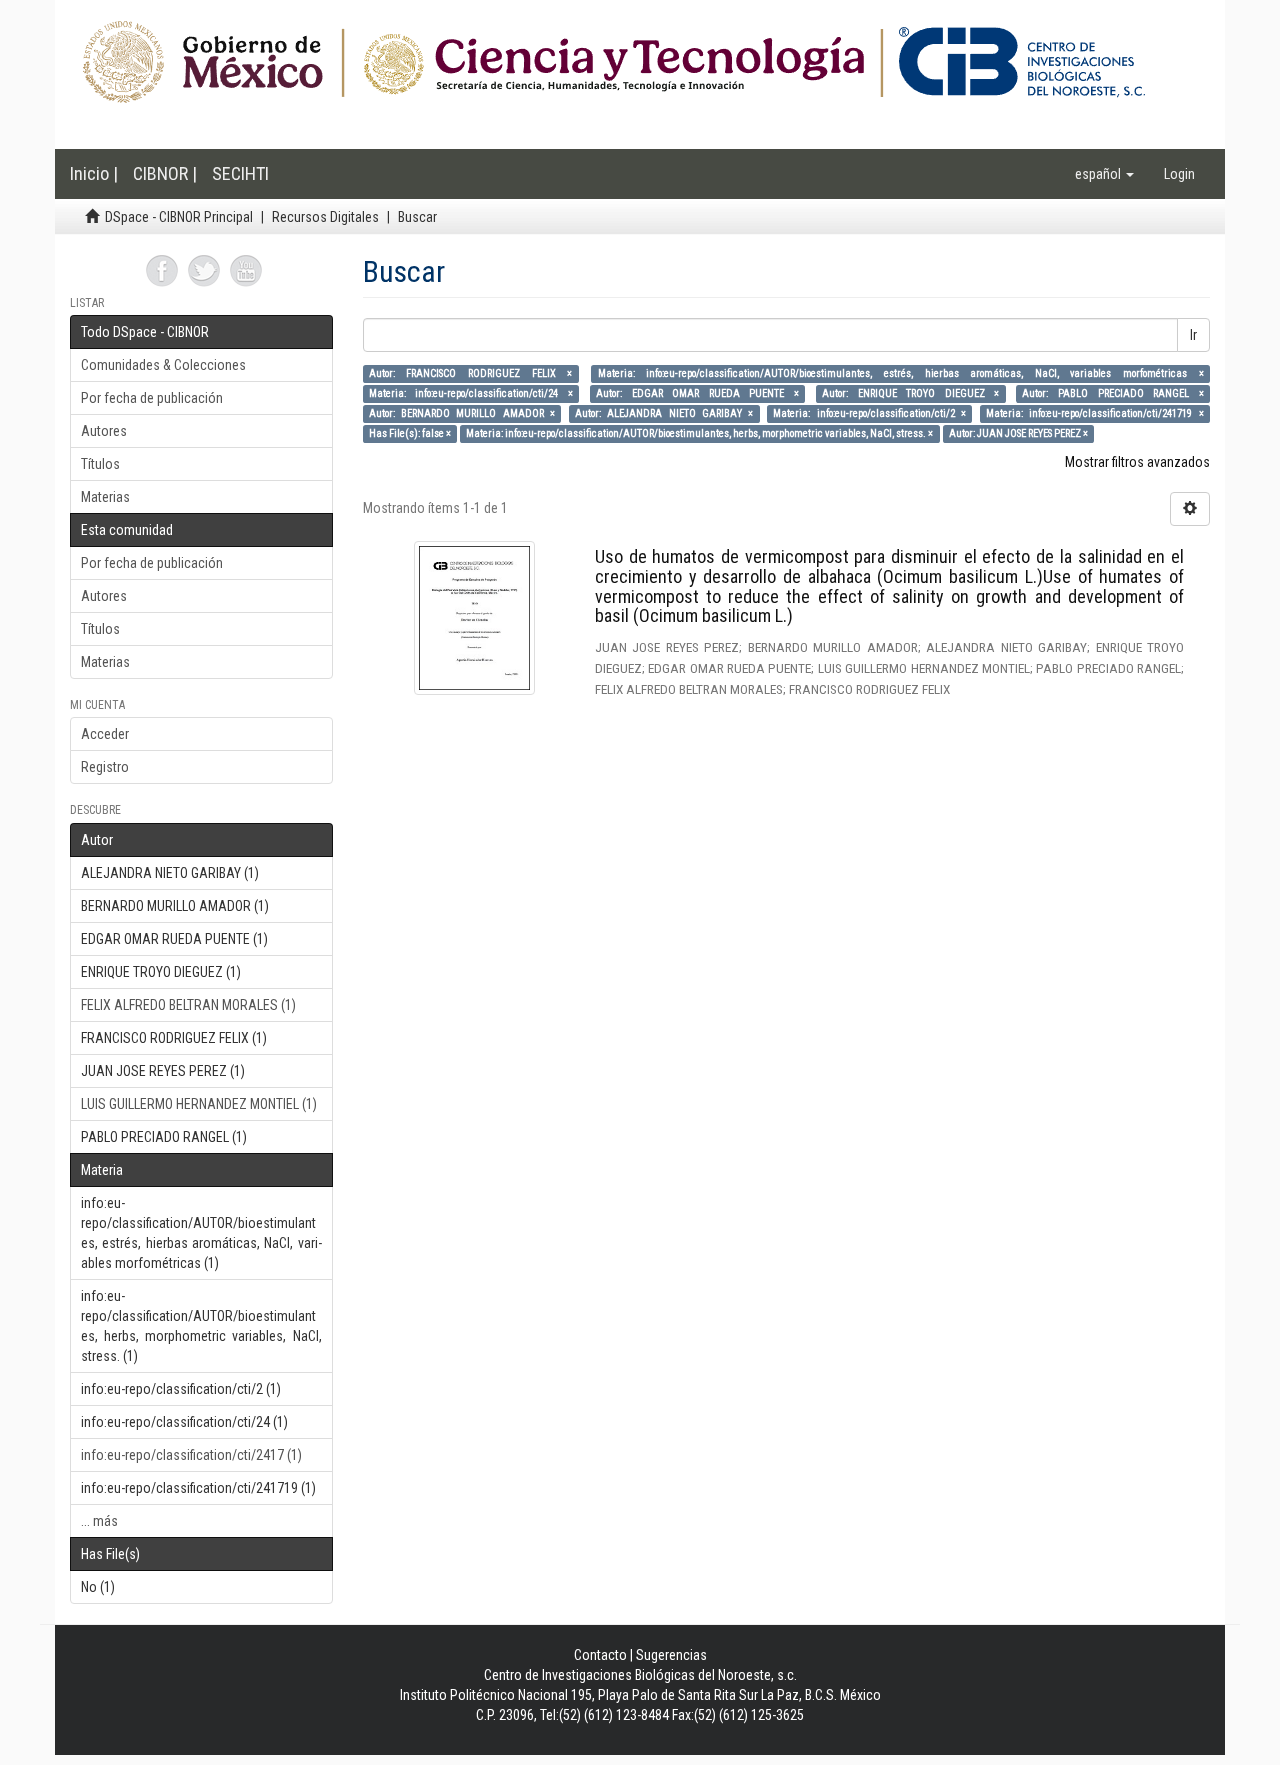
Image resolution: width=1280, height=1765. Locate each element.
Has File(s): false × (410, 433)
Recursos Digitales (325, 217)
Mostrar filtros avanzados (1137, 462)
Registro (105, 767)
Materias (105, 497)
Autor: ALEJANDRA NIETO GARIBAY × (664, 413)
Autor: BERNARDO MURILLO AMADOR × (462, 413)
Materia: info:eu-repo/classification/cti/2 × (869, 413)
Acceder (105, 734)
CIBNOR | (165, 173)
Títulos (100, 464)
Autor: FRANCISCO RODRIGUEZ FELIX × (471, 373)
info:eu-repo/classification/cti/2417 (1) (191, 1455)
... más (99, 1521)
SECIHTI (240, 173)
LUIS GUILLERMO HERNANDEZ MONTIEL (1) (199, 1104)
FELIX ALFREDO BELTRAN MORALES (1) (188, 1005)
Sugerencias (671, 1655)
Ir (1193, 335)
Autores (104, 431)
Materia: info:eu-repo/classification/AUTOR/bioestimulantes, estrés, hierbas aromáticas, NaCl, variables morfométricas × (901, 373)
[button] (1104, 174)
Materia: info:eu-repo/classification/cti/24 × (471, 393)
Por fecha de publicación (152, 398)
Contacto (600, 1655)
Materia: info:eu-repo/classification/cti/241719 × (1095, 413)
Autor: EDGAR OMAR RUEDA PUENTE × (697, 393)
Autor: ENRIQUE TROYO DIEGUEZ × (910, 393)
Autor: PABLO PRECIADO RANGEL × (1112, 393)
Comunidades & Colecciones (163, 365)
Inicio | (94, 173)
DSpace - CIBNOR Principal (179, 217)
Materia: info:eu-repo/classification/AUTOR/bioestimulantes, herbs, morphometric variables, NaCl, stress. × (699, 433)
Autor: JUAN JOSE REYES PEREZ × (1018, 433)
